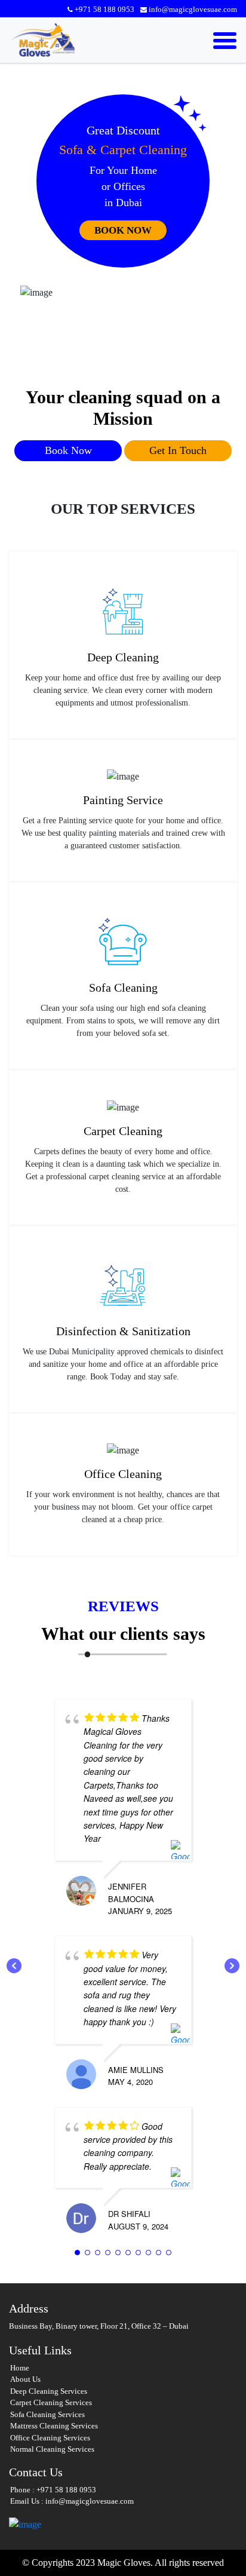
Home (20, 2368)
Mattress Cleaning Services (54, 2426)
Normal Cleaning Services (52, 2449)
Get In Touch (178, 450)
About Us (25, 2379)
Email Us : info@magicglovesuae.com (72, 2501)
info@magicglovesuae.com (193, 9)
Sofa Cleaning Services (47, 2414)
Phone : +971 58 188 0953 (53, 2490)
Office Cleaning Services (50, 2438)
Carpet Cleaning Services (51, 2402)
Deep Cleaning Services (49, 2391)
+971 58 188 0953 (104, 9)
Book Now (123, 230)
